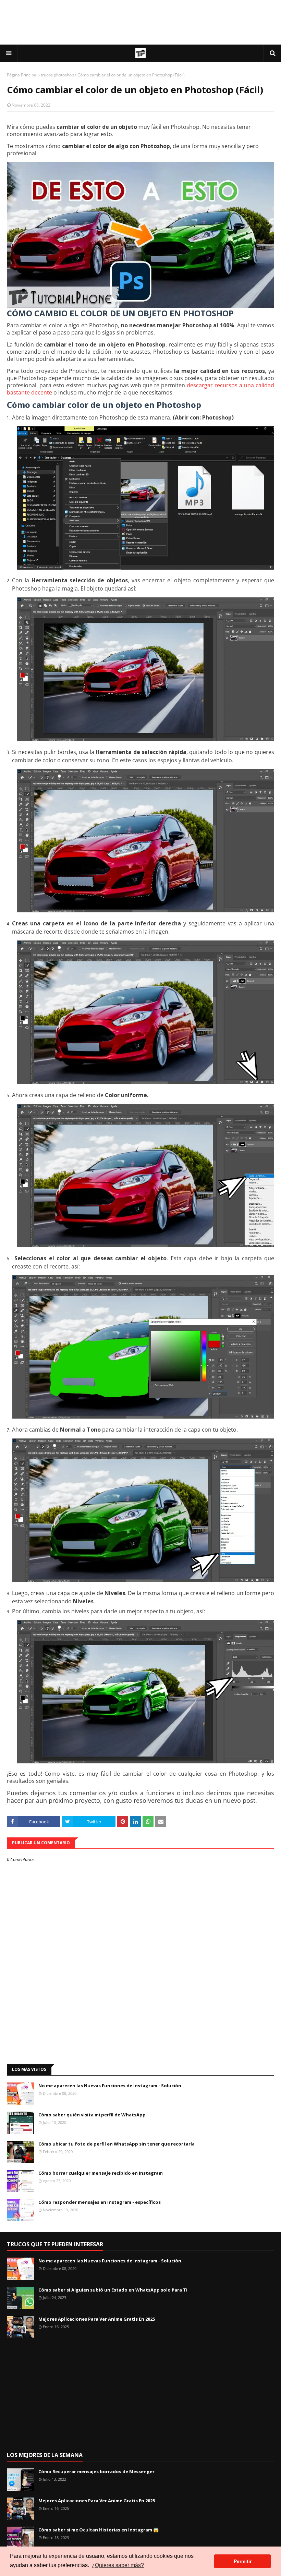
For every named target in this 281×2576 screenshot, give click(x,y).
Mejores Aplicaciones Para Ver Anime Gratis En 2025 (97, 2319)
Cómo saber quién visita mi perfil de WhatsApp (92, 2115)
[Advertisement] (140, 22)
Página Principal (22, 75)
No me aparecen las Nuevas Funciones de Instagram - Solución (110, 2086)
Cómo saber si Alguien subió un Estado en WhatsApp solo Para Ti (113, 2290)
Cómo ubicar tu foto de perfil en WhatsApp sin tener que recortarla (117, 2144)
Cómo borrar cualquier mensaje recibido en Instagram (101, 2173)
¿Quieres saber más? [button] (118, 2565)
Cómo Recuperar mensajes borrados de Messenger (96, 2471)
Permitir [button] (243, 2561)
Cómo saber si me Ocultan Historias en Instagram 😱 (99, 2530)
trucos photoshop (57, 75)
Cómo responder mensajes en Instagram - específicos (100, 2202)
